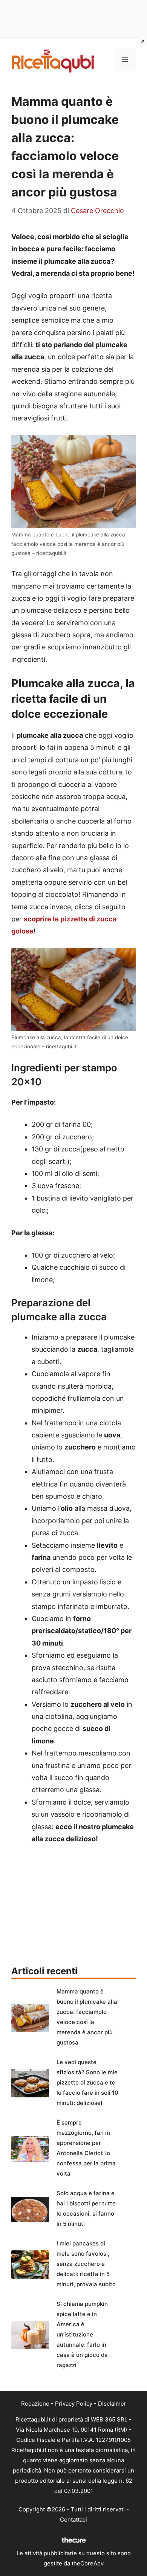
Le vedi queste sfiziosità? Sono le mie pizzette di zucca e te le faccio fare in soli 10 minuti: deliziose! (87, 2082)
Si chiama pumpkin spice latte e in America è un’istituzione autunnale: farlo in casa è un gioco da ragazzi (82, 2334)
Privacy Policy (74, 2404)
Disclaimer (112, 2404)
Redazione (35, 2404)
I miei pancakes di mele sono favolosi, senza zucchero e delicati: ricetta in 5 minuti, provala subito (86, 2264)
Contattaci (73, 2520)
